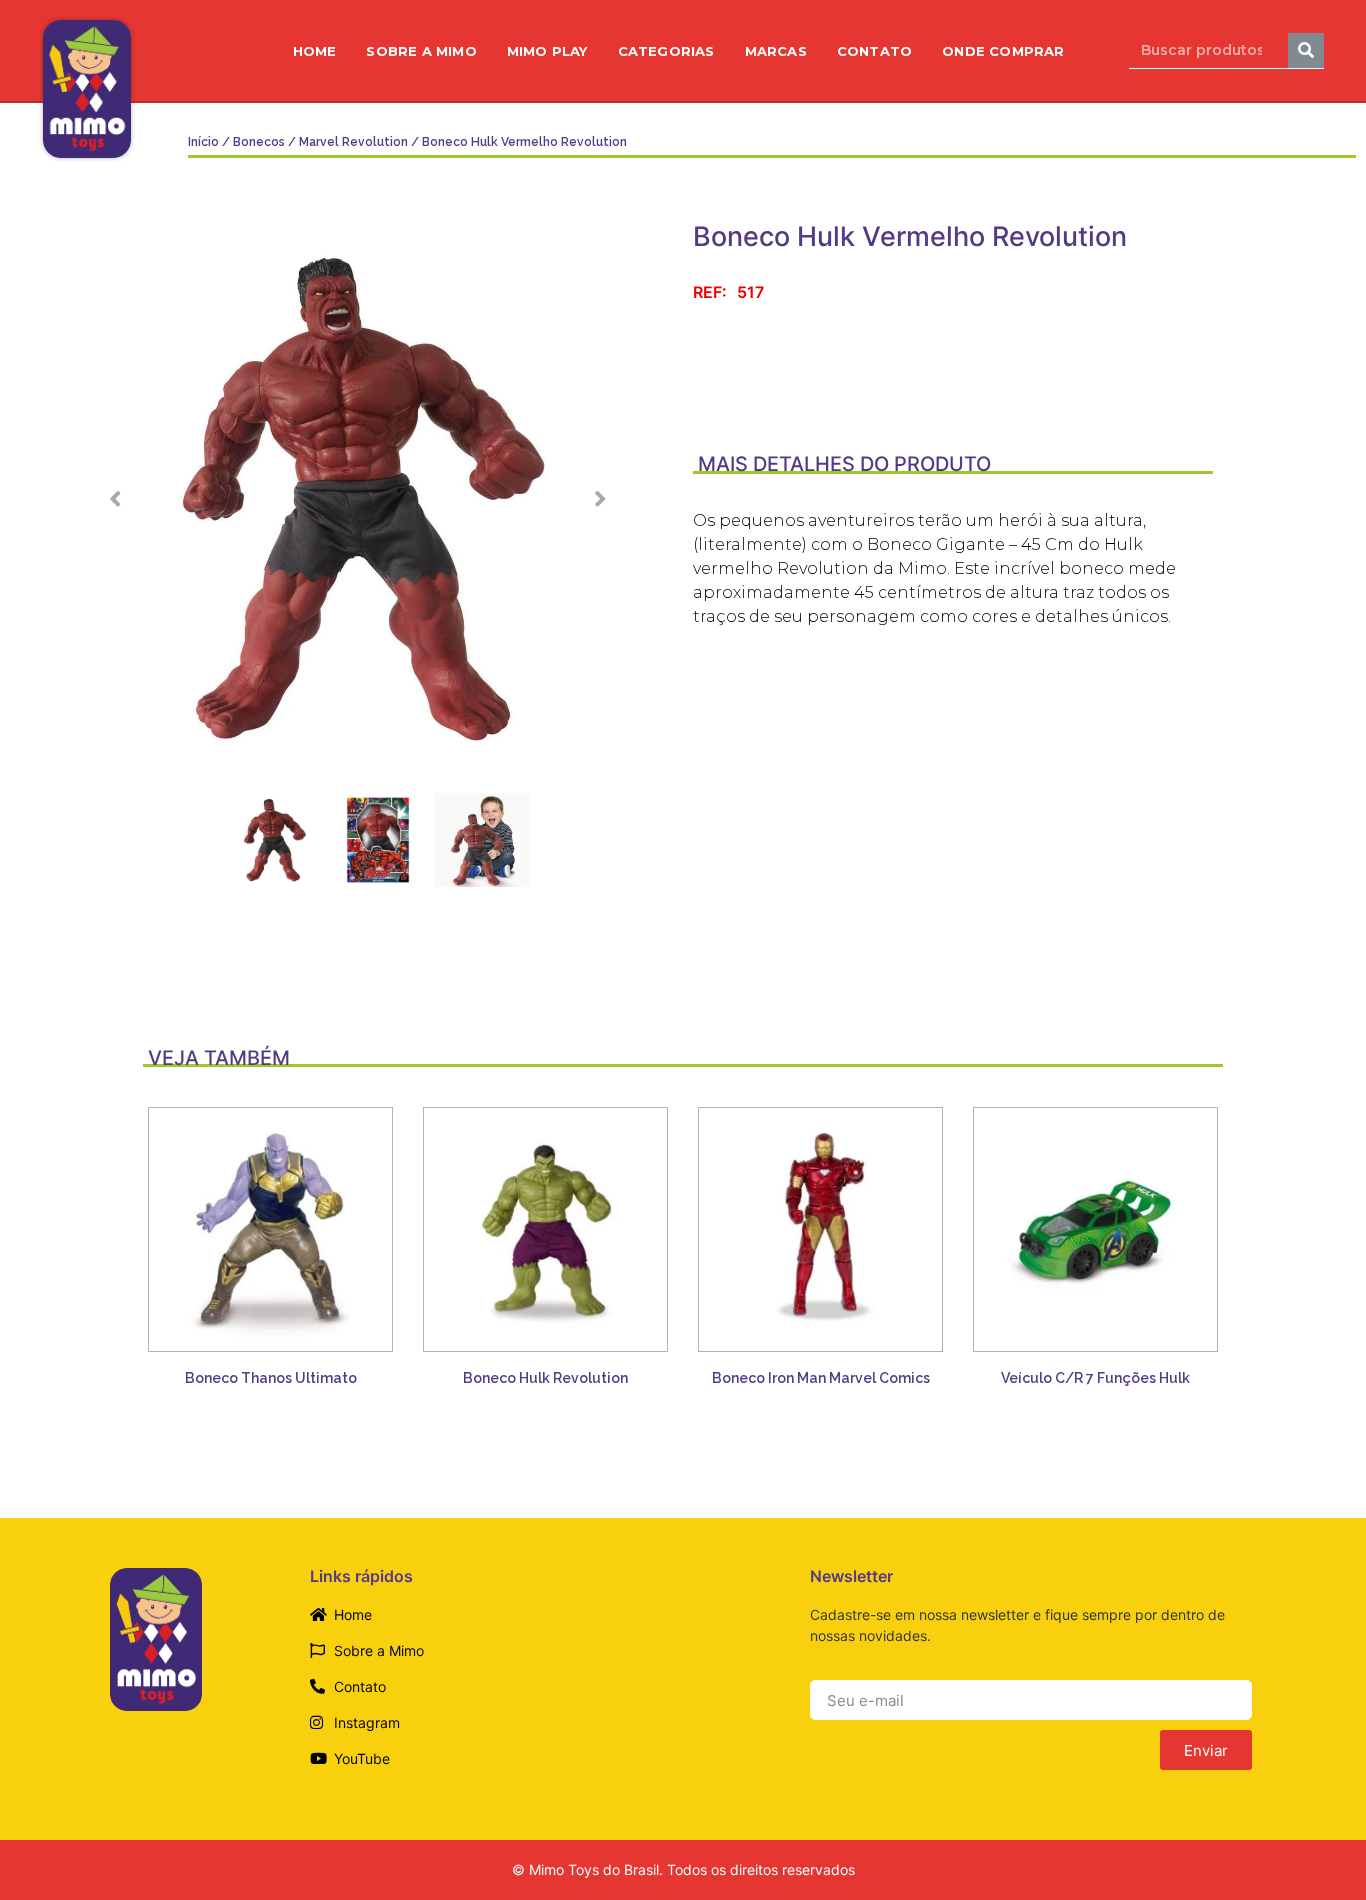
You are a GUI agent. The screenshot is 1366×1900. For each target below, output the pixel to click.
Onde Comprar (1003, 51)
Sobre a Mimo (421, 51)
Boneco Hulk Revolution (545, 1378)
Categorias (666, 51)
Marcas (776, 51)
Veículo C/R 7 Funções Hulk (1095, 1378)
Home (315, 51)
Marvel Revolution (353, 142)
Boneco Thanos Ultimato (271, 1378)
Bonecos (259, 142)
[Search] (1306, 50)
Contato (874, 51)
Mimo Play (547, 51)
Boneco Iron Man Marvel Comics (821, 1378)
